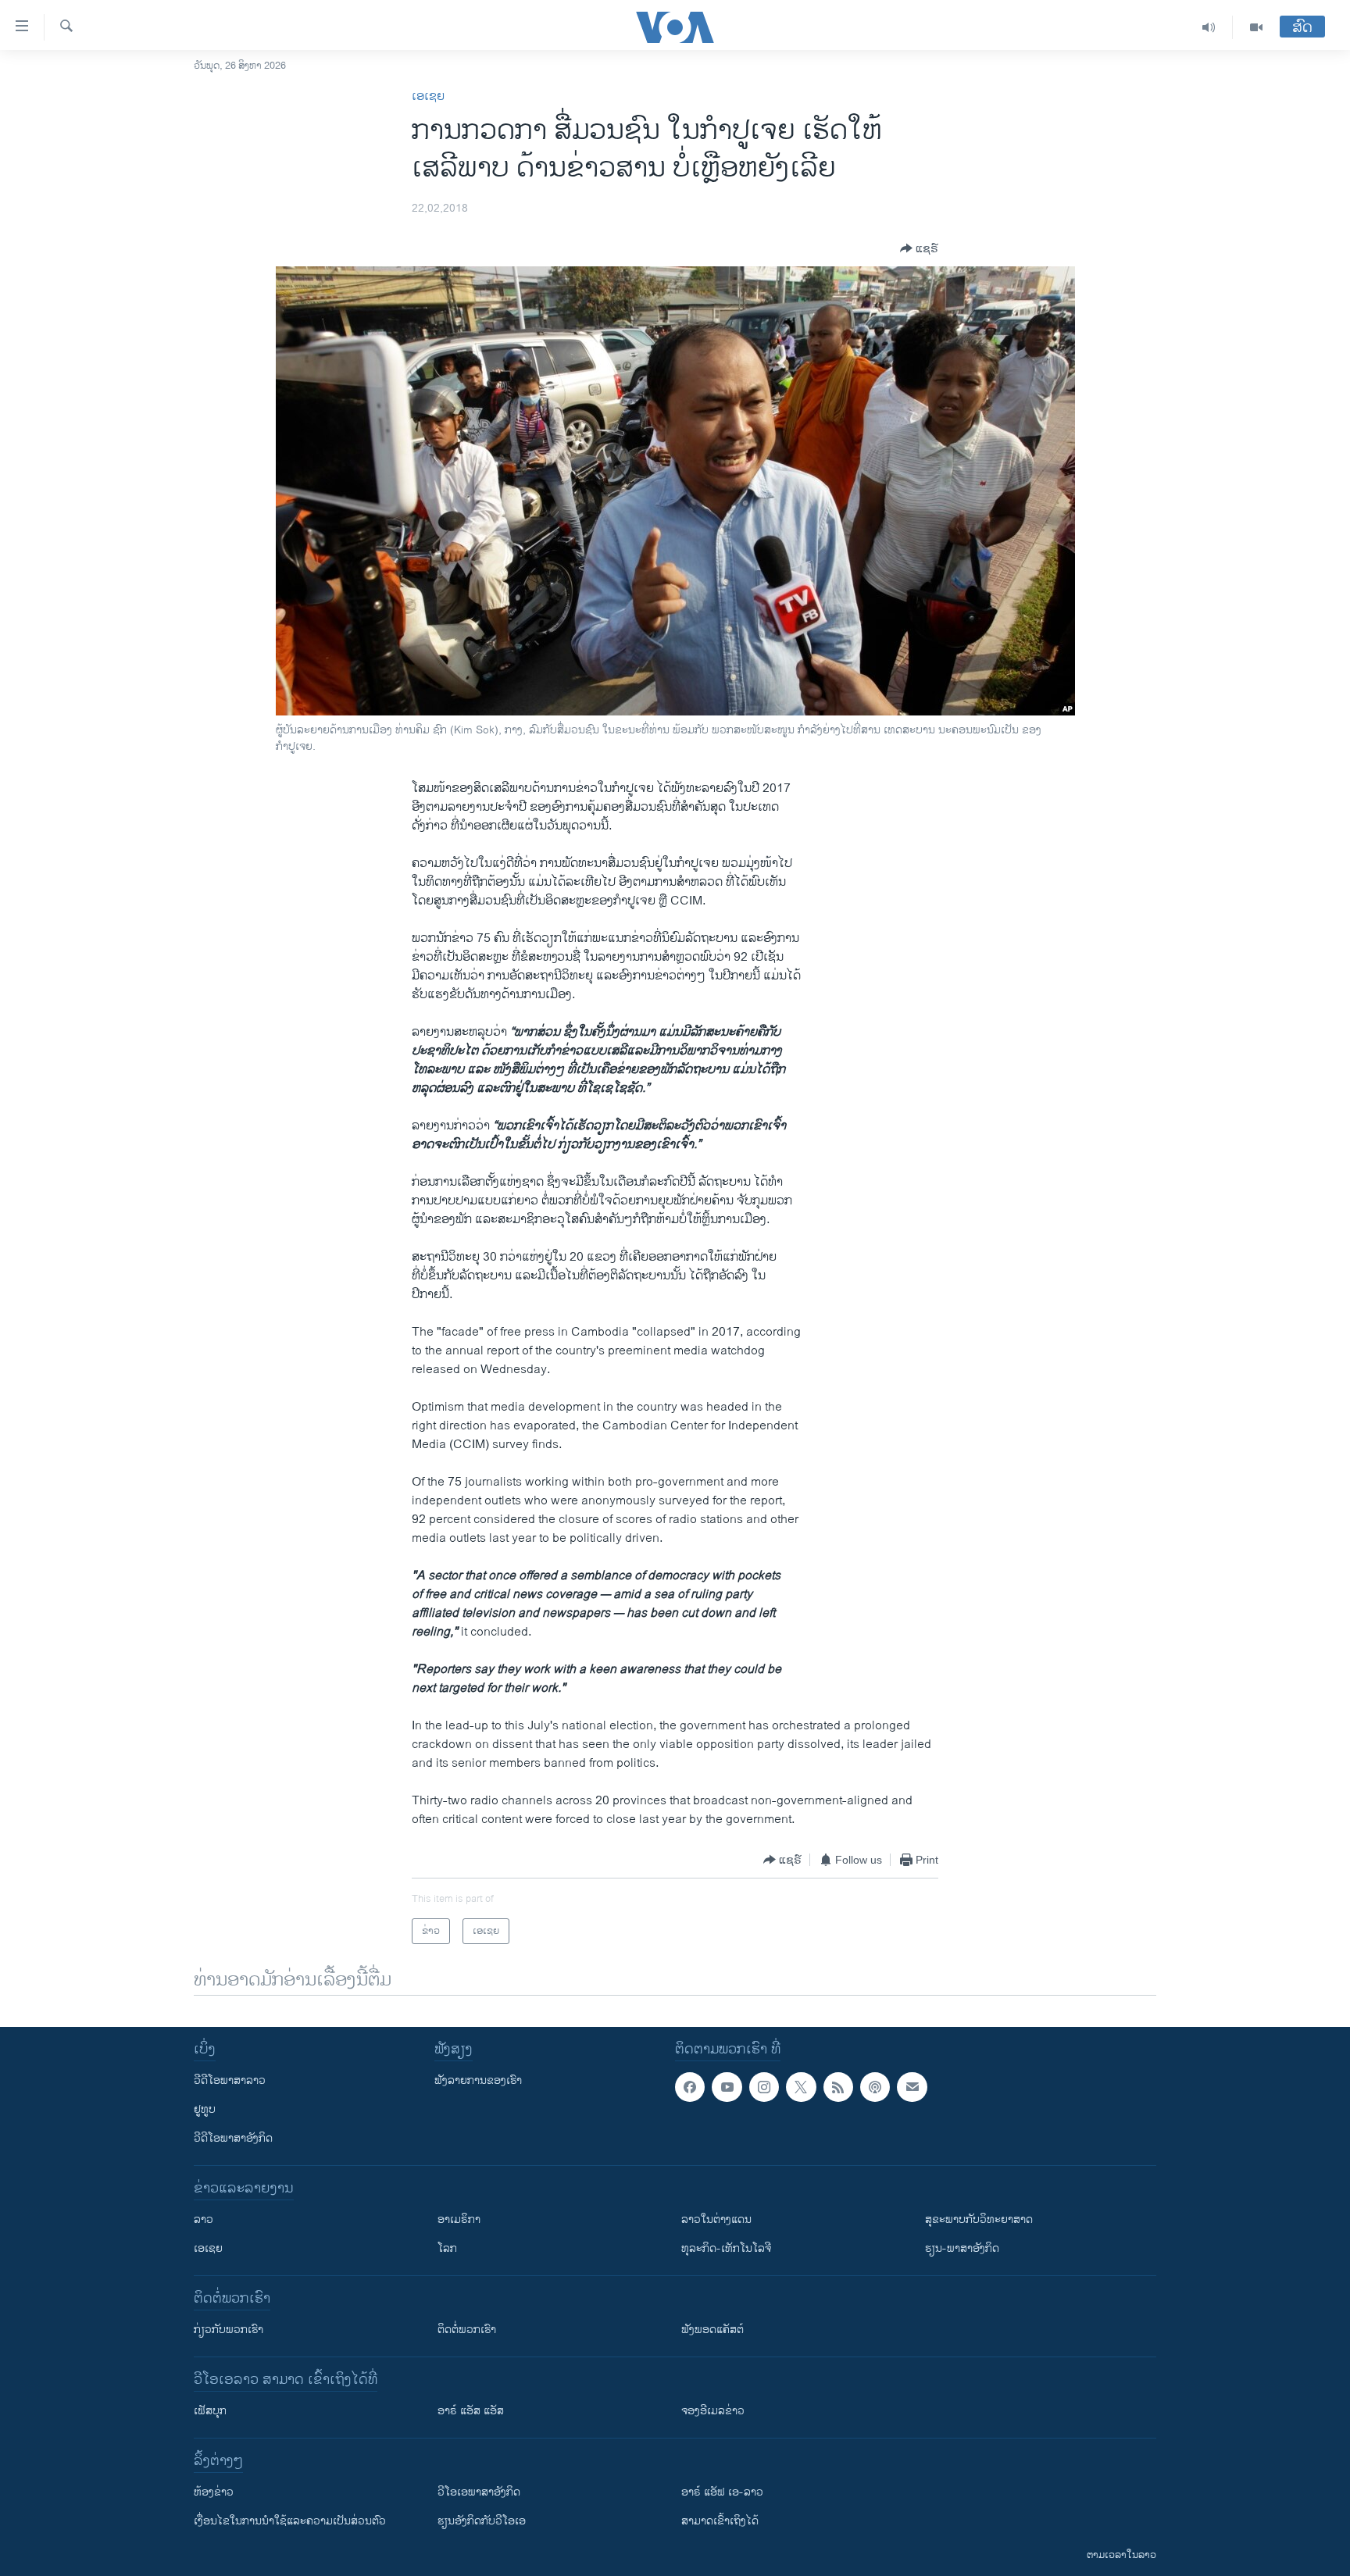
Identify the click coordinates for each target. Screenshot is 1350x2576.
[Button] (919, 248)
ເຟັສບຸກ (210, 2411)
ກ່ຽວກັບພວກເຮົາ (229, 2330)
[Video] (1256, 27)
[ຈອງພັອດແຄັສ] (912, 2087)
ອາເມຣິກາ (459, 2219)
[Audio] (1209, 27)
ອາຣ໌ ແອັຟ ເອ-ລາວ (722, 2492)
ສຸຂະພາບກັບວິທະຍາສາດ (979, 2219)
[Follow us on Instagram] (764, 2087)
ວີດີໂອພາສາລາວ (230, 2080)
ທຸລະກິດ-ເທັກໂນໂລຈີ (726, 2248)
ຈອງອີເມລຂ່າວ (713, 2411)
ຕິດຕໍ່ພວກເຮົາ (467, 2330)
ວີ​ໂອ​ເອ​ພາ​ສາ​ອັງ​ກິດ (479, 2492)
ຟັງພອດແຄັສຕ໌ (712, 2330)
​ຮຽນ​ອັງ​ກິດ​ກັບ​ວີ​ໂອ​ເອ (482, 2521)
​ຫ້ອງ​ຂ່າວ (214, 2492)
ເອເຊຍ (428, 96)
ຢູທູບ (205, 2109)
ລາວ (204, 2219)
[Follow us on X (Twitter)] (801, 2087)
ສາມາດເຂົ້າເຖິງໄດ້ (720, 2521)
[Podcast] (875, 2087)
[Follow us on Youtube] (727, 2087)
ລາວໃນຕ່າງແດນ (716, 2219)
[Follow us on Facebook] (690, 2087)
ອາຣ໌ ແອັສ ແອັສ (471, 2411)
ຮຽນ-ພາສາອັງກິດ (962, 2248)
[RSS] (838, 2087)
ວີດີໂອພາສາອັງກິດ (233, 2138)
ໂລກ (447, 2248)
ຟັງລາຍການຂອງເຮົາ (478, 2080)
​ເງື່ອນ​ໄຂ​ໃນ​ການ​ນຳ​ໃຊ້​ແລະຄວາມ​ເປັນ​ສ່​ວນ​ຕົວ (290, 2521)
